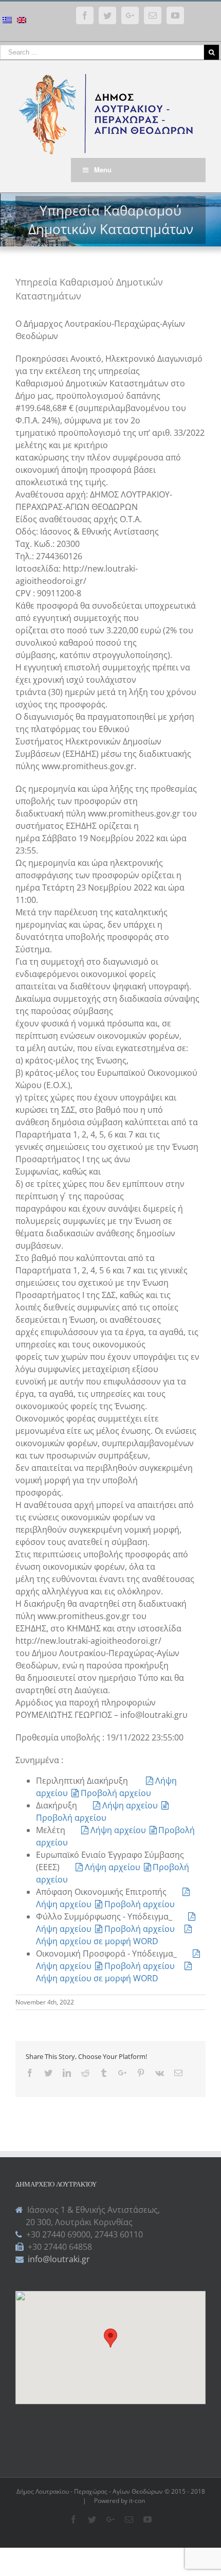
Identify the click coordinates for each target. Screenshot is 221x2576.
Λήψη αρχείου (131, 1805)
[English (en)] (22, 21)
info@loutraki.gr (58, 2259)
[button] (110, 2338)
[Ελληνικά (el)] (7, 21)
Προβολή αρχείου (116, 1793)
